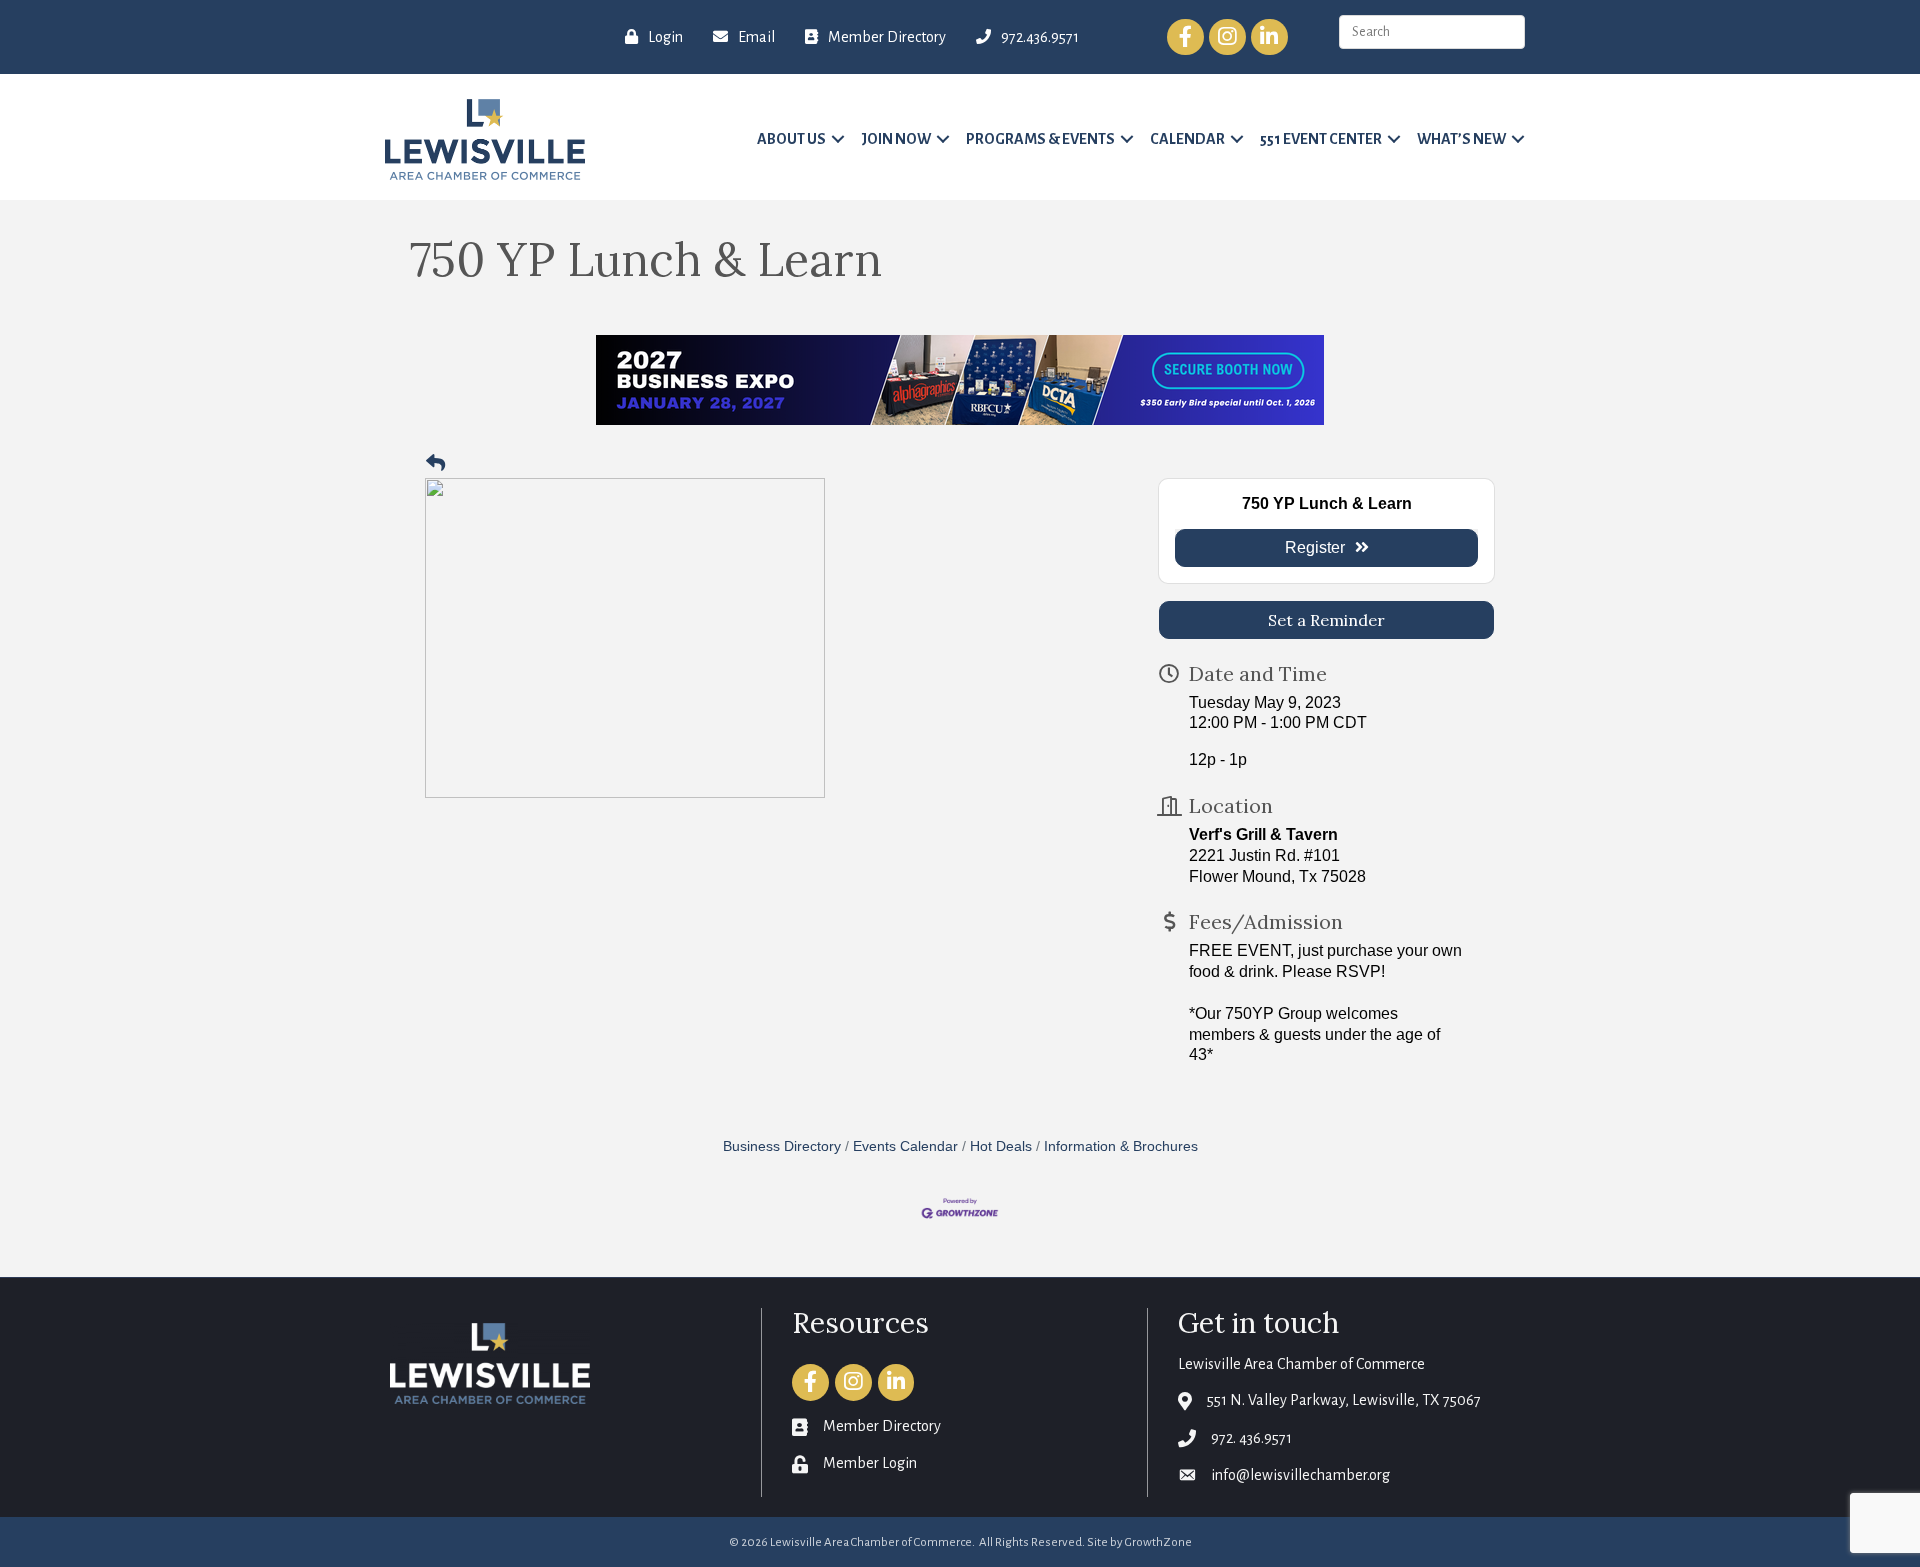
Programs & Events (1040, 139)
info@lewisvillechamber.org (1300, 1475)
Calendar (1187, 139)
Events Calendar (905, 1146)
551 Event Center (1321, 139)
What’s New (1461, 139)
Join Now (896, 139)
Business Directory (782, 1146)
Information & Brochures (1121, 1146)
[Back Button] (435, 464)
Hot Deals (1001, 1146)
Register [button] (1315, 547)
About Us (791, 139)
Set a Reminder (1326, 620)
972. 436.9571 (1251, 1438)
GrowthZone (1158, 1542)
